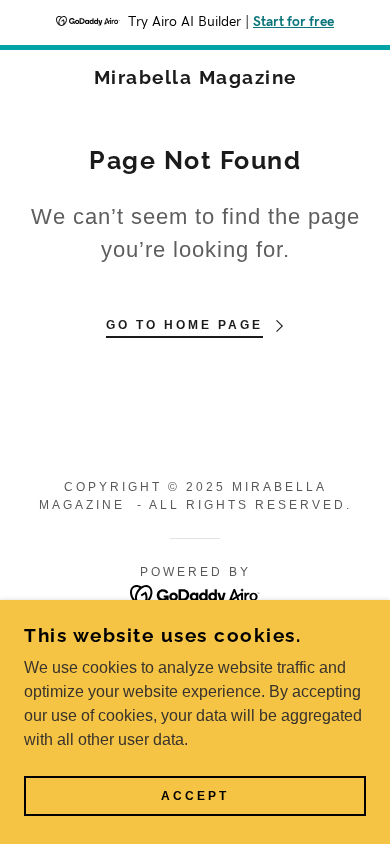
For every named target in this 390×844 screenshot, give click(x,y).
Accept (195, 796)
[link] (195, 77)
